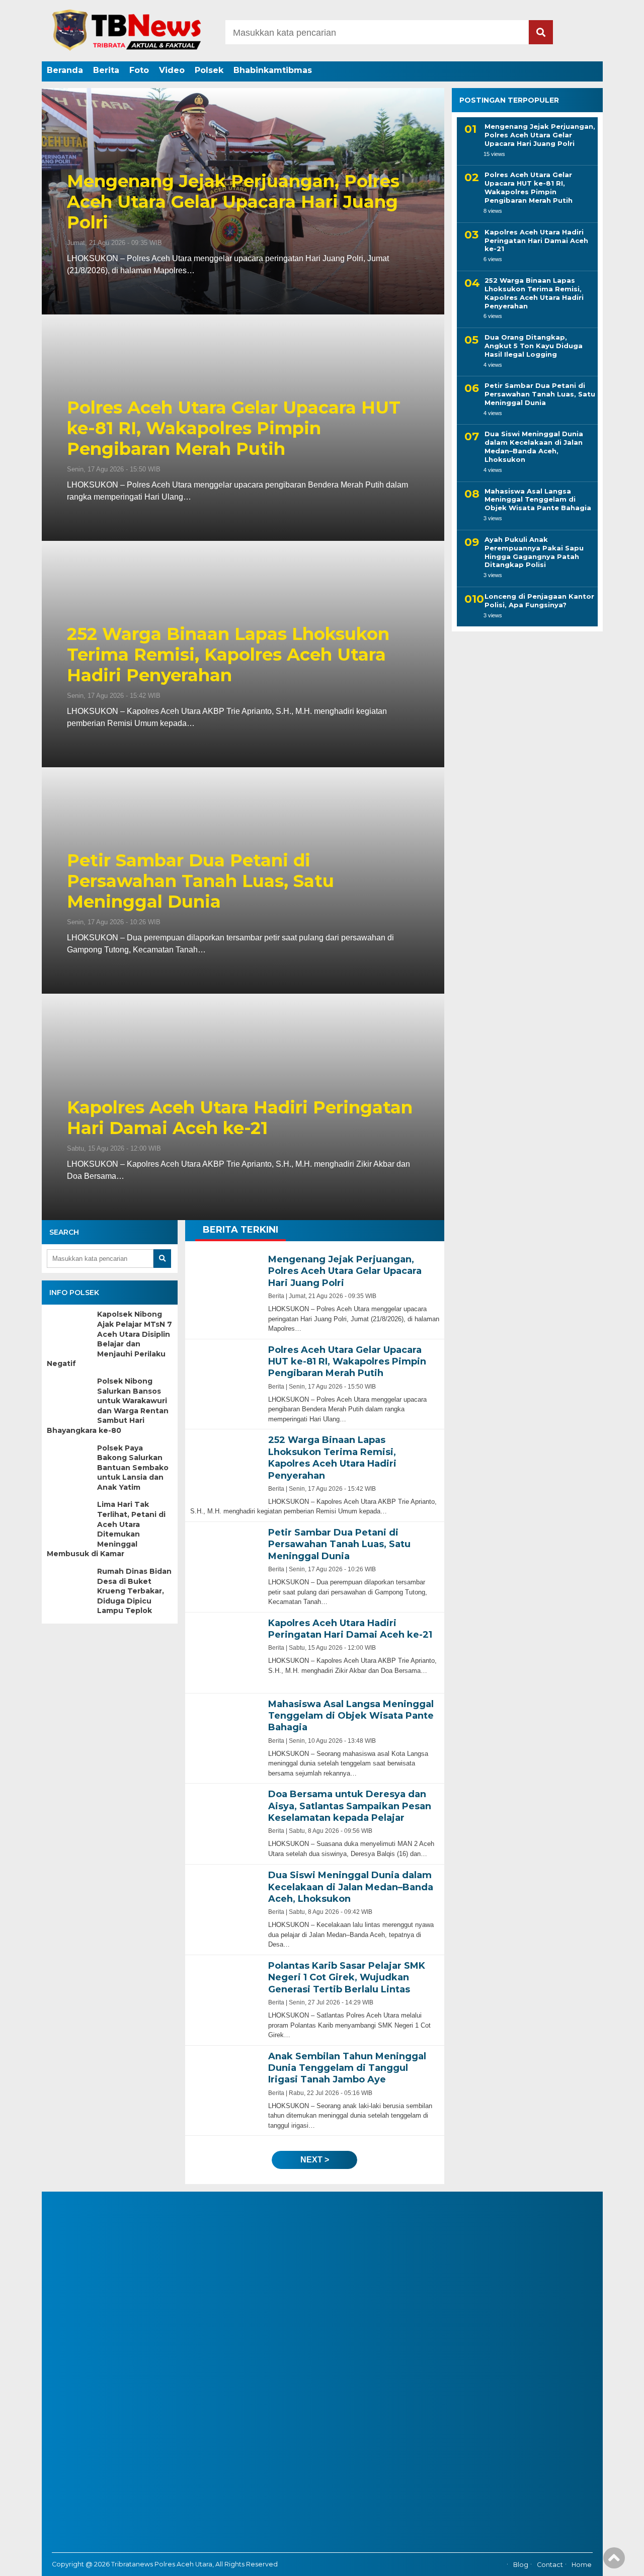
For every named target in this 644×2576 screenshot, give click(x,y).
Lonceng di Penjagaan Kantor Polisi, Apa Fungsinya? (539, 600)
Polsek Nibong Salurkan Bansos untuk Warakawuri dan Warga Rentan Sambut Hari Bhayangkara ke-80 (108, 1406)
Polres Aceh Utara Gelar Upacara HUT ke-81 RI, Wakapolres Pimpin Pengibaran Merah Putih (234, 428)
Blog (521, 2565)
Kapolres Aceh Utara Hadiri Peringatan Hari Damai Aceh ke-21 (240, 1118)
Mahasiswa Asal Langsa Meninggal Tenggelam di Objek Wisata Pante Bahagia (538, 500)
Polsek (209, 70)
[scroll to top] (614, 2561)
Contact (550, 2565)
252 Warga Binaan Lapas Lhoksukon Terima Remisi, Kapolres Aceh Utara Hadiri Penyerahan (228, 655)
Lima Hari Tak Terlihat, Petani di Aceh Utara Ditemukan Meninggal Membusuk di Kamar (106, 1529)
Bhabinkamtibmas (273, 70)
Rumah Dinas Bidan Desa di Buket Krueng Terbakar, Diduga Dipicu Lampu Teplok (134, 1591)
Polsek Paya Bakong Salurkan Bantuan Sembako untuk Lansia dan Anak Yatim (133, 1468)
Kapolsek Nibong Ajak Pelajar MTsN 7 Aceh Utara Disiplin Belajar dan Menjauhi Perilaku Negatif (109, 1339)
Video (172, 70)
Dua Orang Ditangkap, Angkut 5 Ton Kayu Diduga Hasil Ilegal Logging (534, 346)
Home (582, 2565)
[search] (541, 32)
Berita (106, 70)
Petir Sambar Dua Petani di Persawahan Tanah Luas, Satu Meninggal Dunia (200, 881)
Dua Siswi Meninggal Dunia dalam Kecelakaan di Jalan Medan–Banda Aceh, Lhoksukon (534, 447)
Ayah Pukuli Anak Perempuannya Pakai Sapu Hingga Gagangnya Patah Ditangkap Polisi (534, 552)
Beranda (65, 70)
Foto (139, 70)
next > (315, 2160)
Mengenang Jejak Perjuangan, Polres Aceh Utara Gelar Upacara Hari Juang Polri (233, 202)
